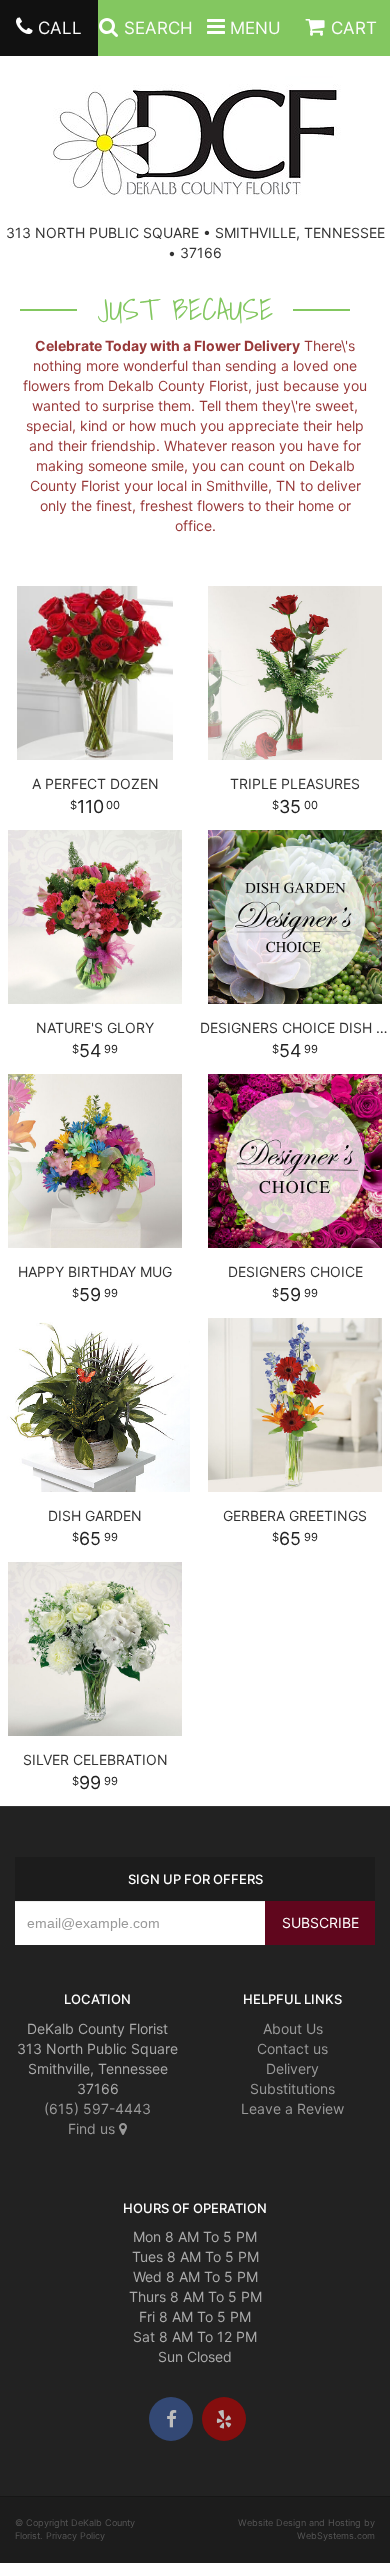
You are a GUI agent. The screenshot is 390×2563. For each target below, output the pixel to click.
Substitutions (292, 2088)
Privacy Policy (75, 2535)
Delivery (292, 2068)
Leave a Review (292, 2108)
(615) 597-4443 (97, 2108)
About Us (293, 2028)
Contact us (292, 2048)
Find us (93, 2128)
